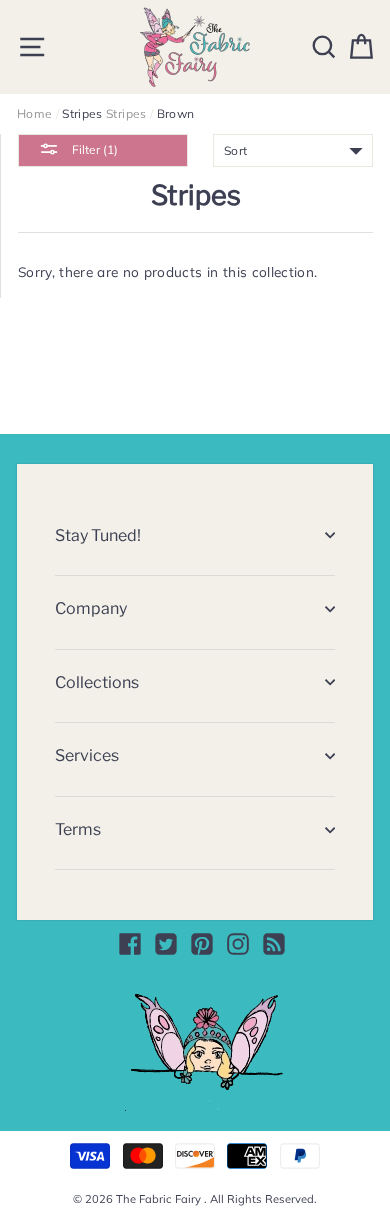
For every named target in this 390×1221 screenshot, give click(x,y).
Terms (78, 829)
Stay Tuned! (98, 535)
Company (91, 608)
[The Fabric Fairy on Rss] (274, 944)
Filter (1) (93, 149)
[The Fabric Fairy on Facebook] (130, 944)
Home (34, 113)
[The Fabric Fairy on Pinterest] (202, 944)
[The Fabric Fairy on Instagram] (238, 944)
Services (87, 755)
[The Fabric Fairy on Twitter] (166, 944)
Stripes (126, 113)
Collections (97, 682)
